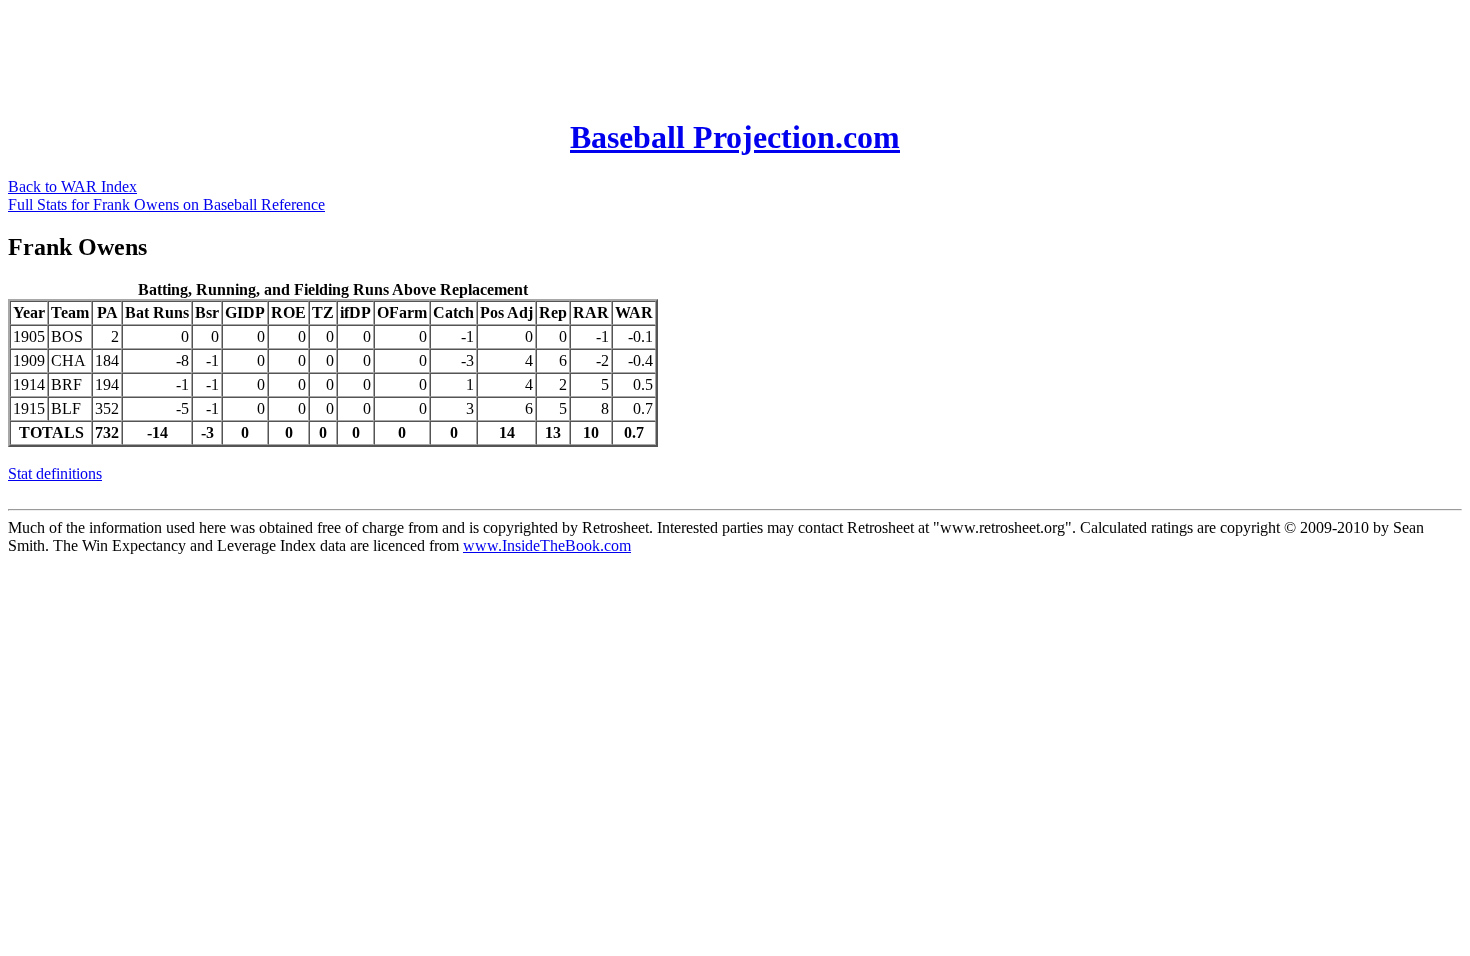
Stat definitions (55, 473)
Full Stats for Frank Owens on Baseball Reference (166, 204)
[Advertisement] (372, 53)
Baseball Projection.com (735, 137)
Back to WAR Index (72, 186)
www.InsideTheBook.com (547, 545)
